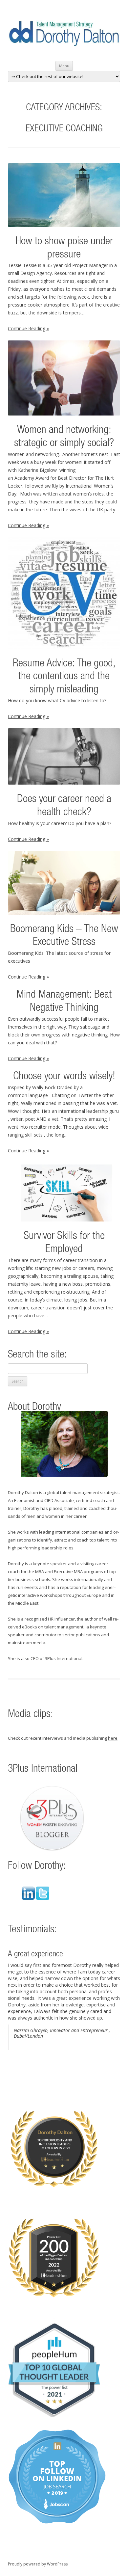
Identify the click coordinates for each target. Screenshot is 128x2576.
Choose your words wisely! (64, 1077)
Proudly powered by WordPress (38, 2564)
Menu (64, 66)
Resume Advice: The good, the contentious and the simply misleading (64, 677)
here (113, 1738)
